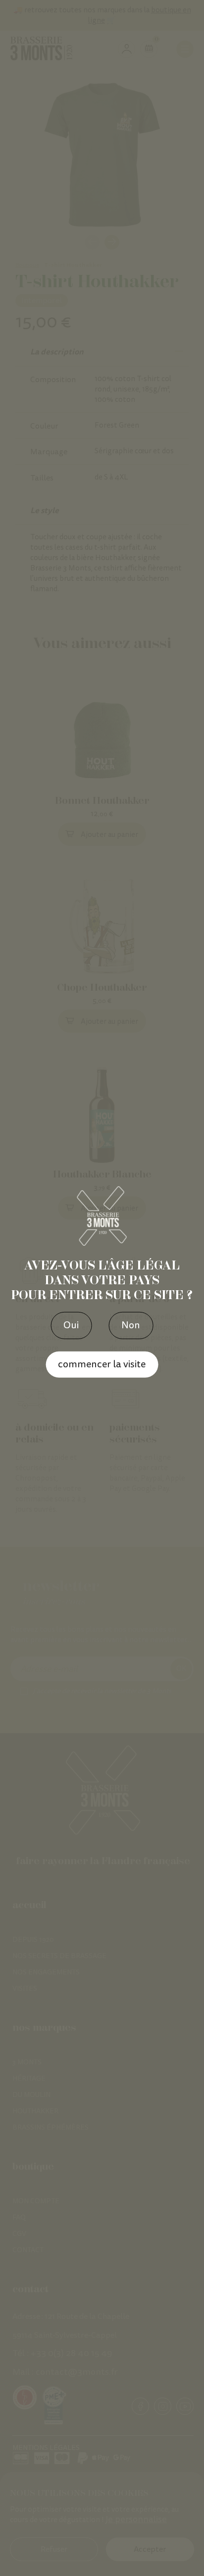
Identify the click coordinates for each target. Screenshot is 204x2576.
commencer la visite (102, 1364)
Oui (71, 1325)
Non (131, 1325)
